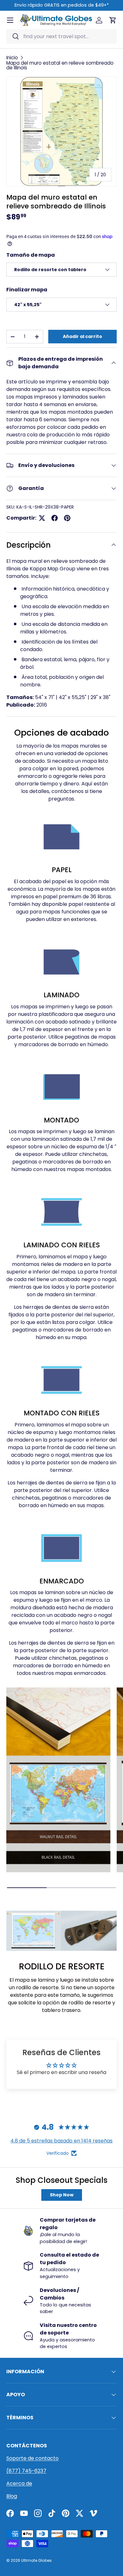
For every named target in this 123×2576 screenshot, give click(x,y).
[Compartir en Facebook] (55, 518)
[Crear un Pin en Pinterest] (67, 518)
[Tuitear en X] (42, 518)
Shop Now (62, 2195)
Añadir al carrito (82, 336)
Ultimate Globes (36, 2560)
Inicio (12, 58)
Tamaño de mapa (31, 255)
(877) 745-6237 (26, 2471)
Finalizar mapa (27, 290)
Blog (12, 2496)
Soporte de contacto (32, 2458)
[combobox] (61, 36)
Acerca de (19, 2483)
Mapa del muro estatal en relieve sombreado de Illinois (60, 65)
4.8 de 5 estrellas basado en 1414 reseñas (61, 2141)
